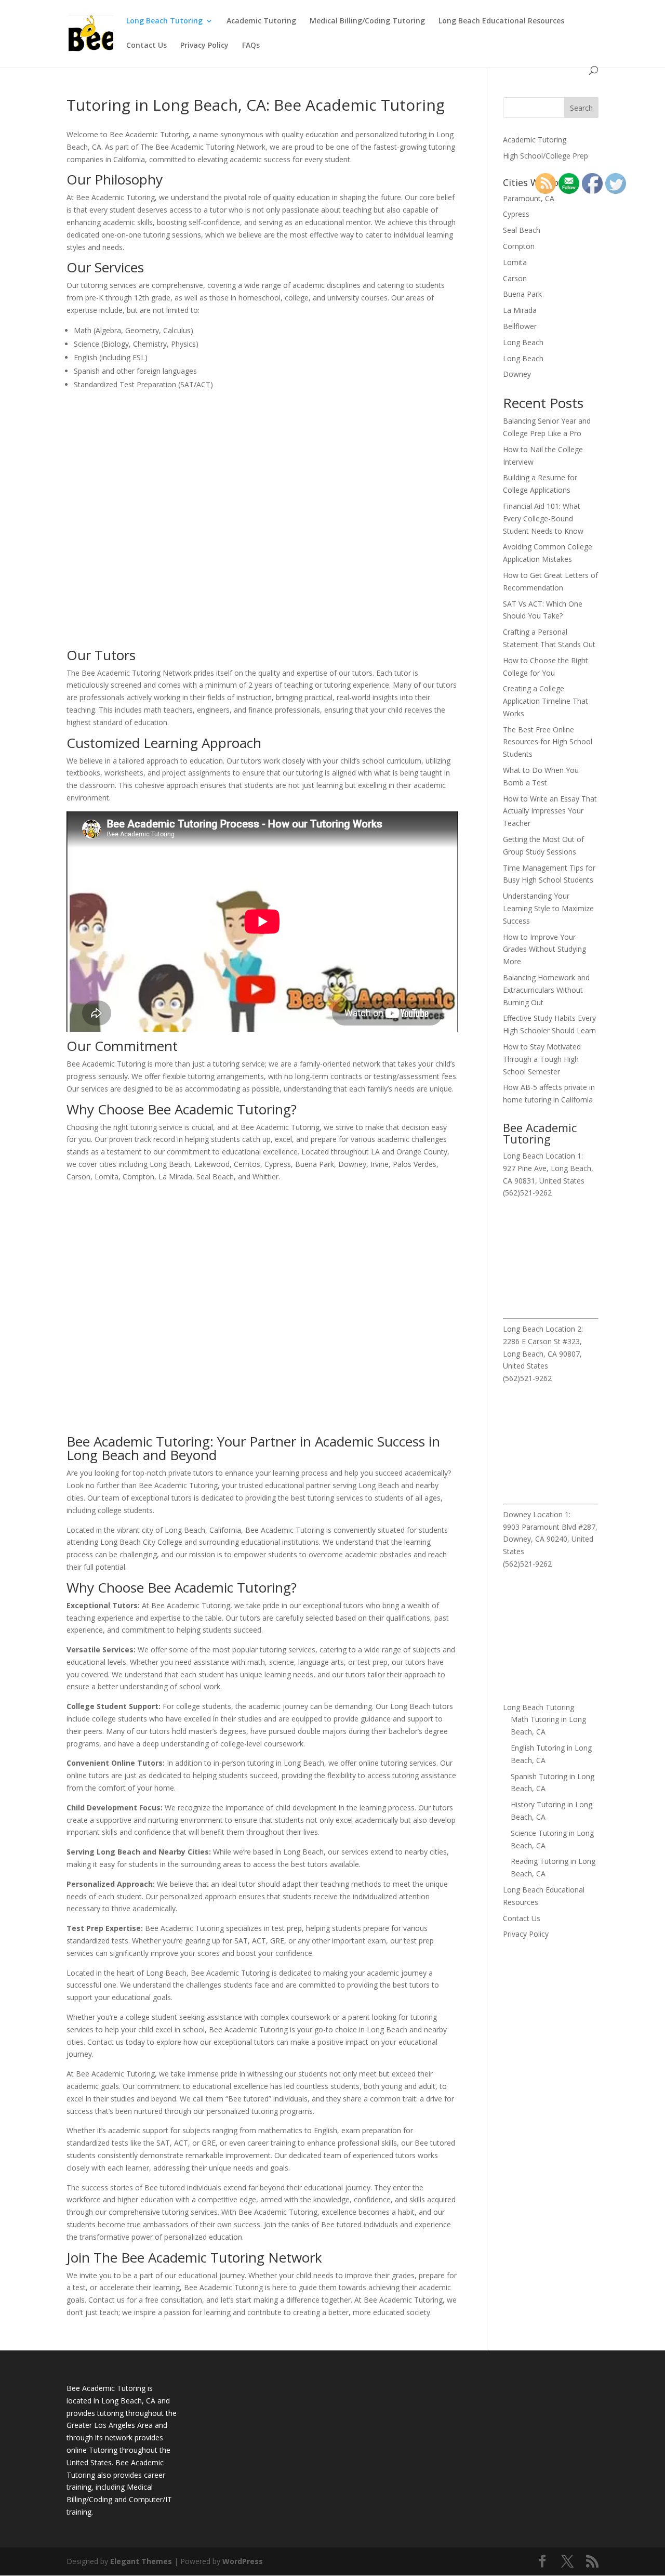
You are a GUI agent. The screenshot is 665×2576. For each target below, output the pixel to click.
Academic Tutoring (261, 21)
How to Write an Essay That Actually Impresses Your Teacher (550, 811)
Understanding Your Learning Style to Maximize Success (548, 908)
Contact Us (147, 46)
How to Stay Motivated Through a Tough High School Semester (542, 1059)
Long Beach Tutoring (164, 21)
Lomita (515, 262)
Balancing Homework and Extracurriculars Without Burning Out (546, 990)
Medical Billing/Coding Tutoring (367, 21)
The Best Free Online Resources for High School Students (548, 742)
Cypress (516, 214)
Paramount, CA (529, 198)
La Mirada (520, 310)
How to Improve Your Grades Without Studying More (544, 949)
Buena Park (522, 294)
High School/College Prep (546, 156)
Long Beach (523, 342)
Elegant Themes (141, 2561)
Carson (515, 278)
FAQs (251, 46)
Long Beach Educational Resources (501, 21)
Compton (519, 246)
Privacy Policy (204, 46)
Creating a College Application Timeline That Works (546, 701)
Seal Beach (522, 230)
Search (581, 108)
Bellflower (520, 326)
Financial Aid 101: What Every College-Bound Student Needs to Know (543, 518)
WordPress (243, 2561)
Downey (517, 374)
